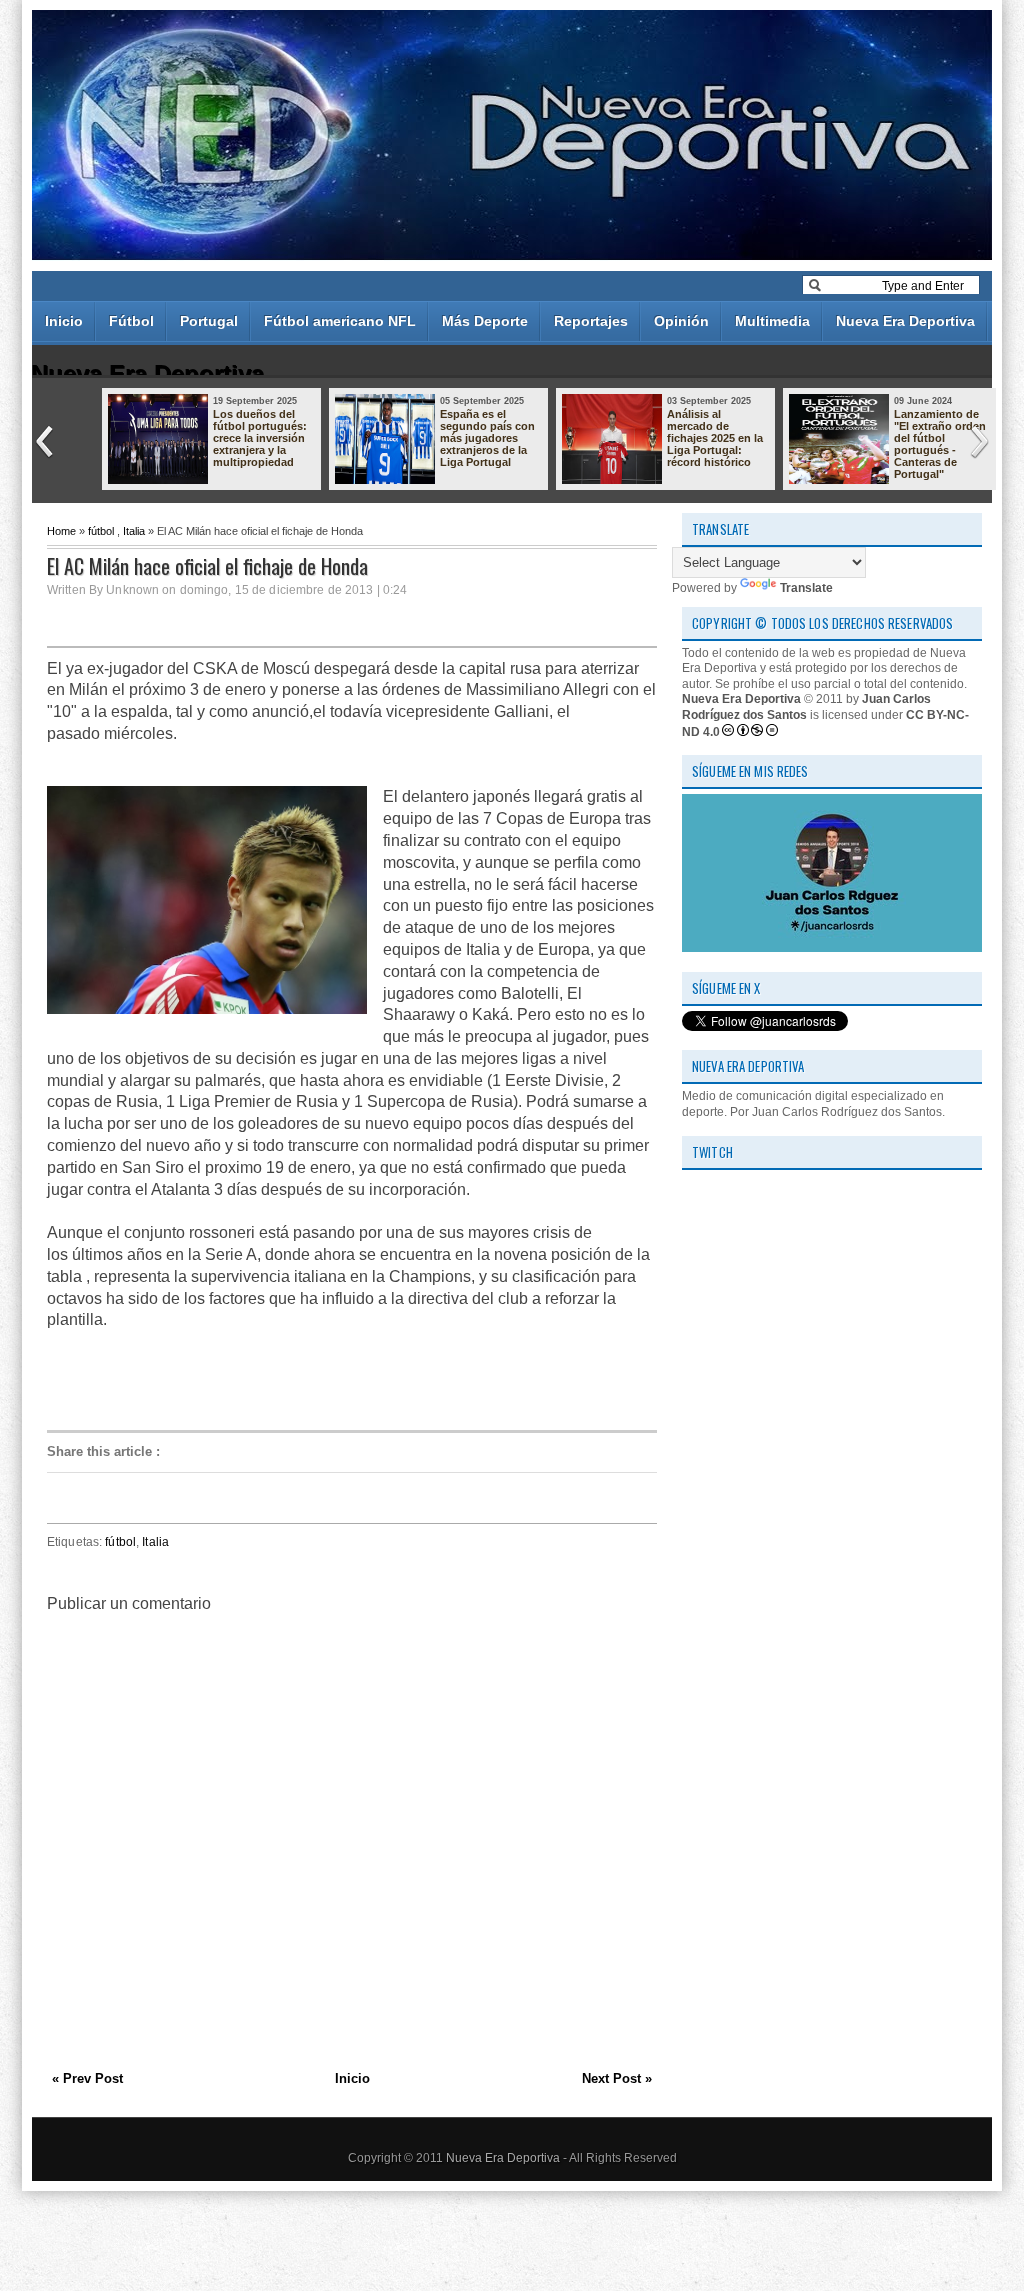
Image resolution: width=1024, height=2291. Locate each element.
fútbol (101, 531)
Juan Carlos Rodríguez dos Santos (806, 707)
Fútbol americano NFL (340, 321)
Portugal (209, 321)
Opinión (681, 321)
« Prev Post (87, 2078)
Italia (134, 531)
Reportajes (591, 321)
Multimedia (772, 321)
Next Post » (617, 2078)
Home (61, 531)
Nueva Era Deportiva (905, 321)
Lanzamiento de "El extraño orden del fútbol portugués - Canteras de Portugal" (940, 444)
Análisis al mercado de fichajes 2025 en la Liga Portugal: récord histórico (715, 438)
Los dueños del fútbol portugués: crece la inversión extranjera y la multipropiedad (260, 438)
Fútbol (131, 321)
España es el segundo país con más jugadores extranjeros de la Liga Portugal (487, 438)
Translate (806, 588)
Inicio (64, 321)
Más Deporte (485, 321)
